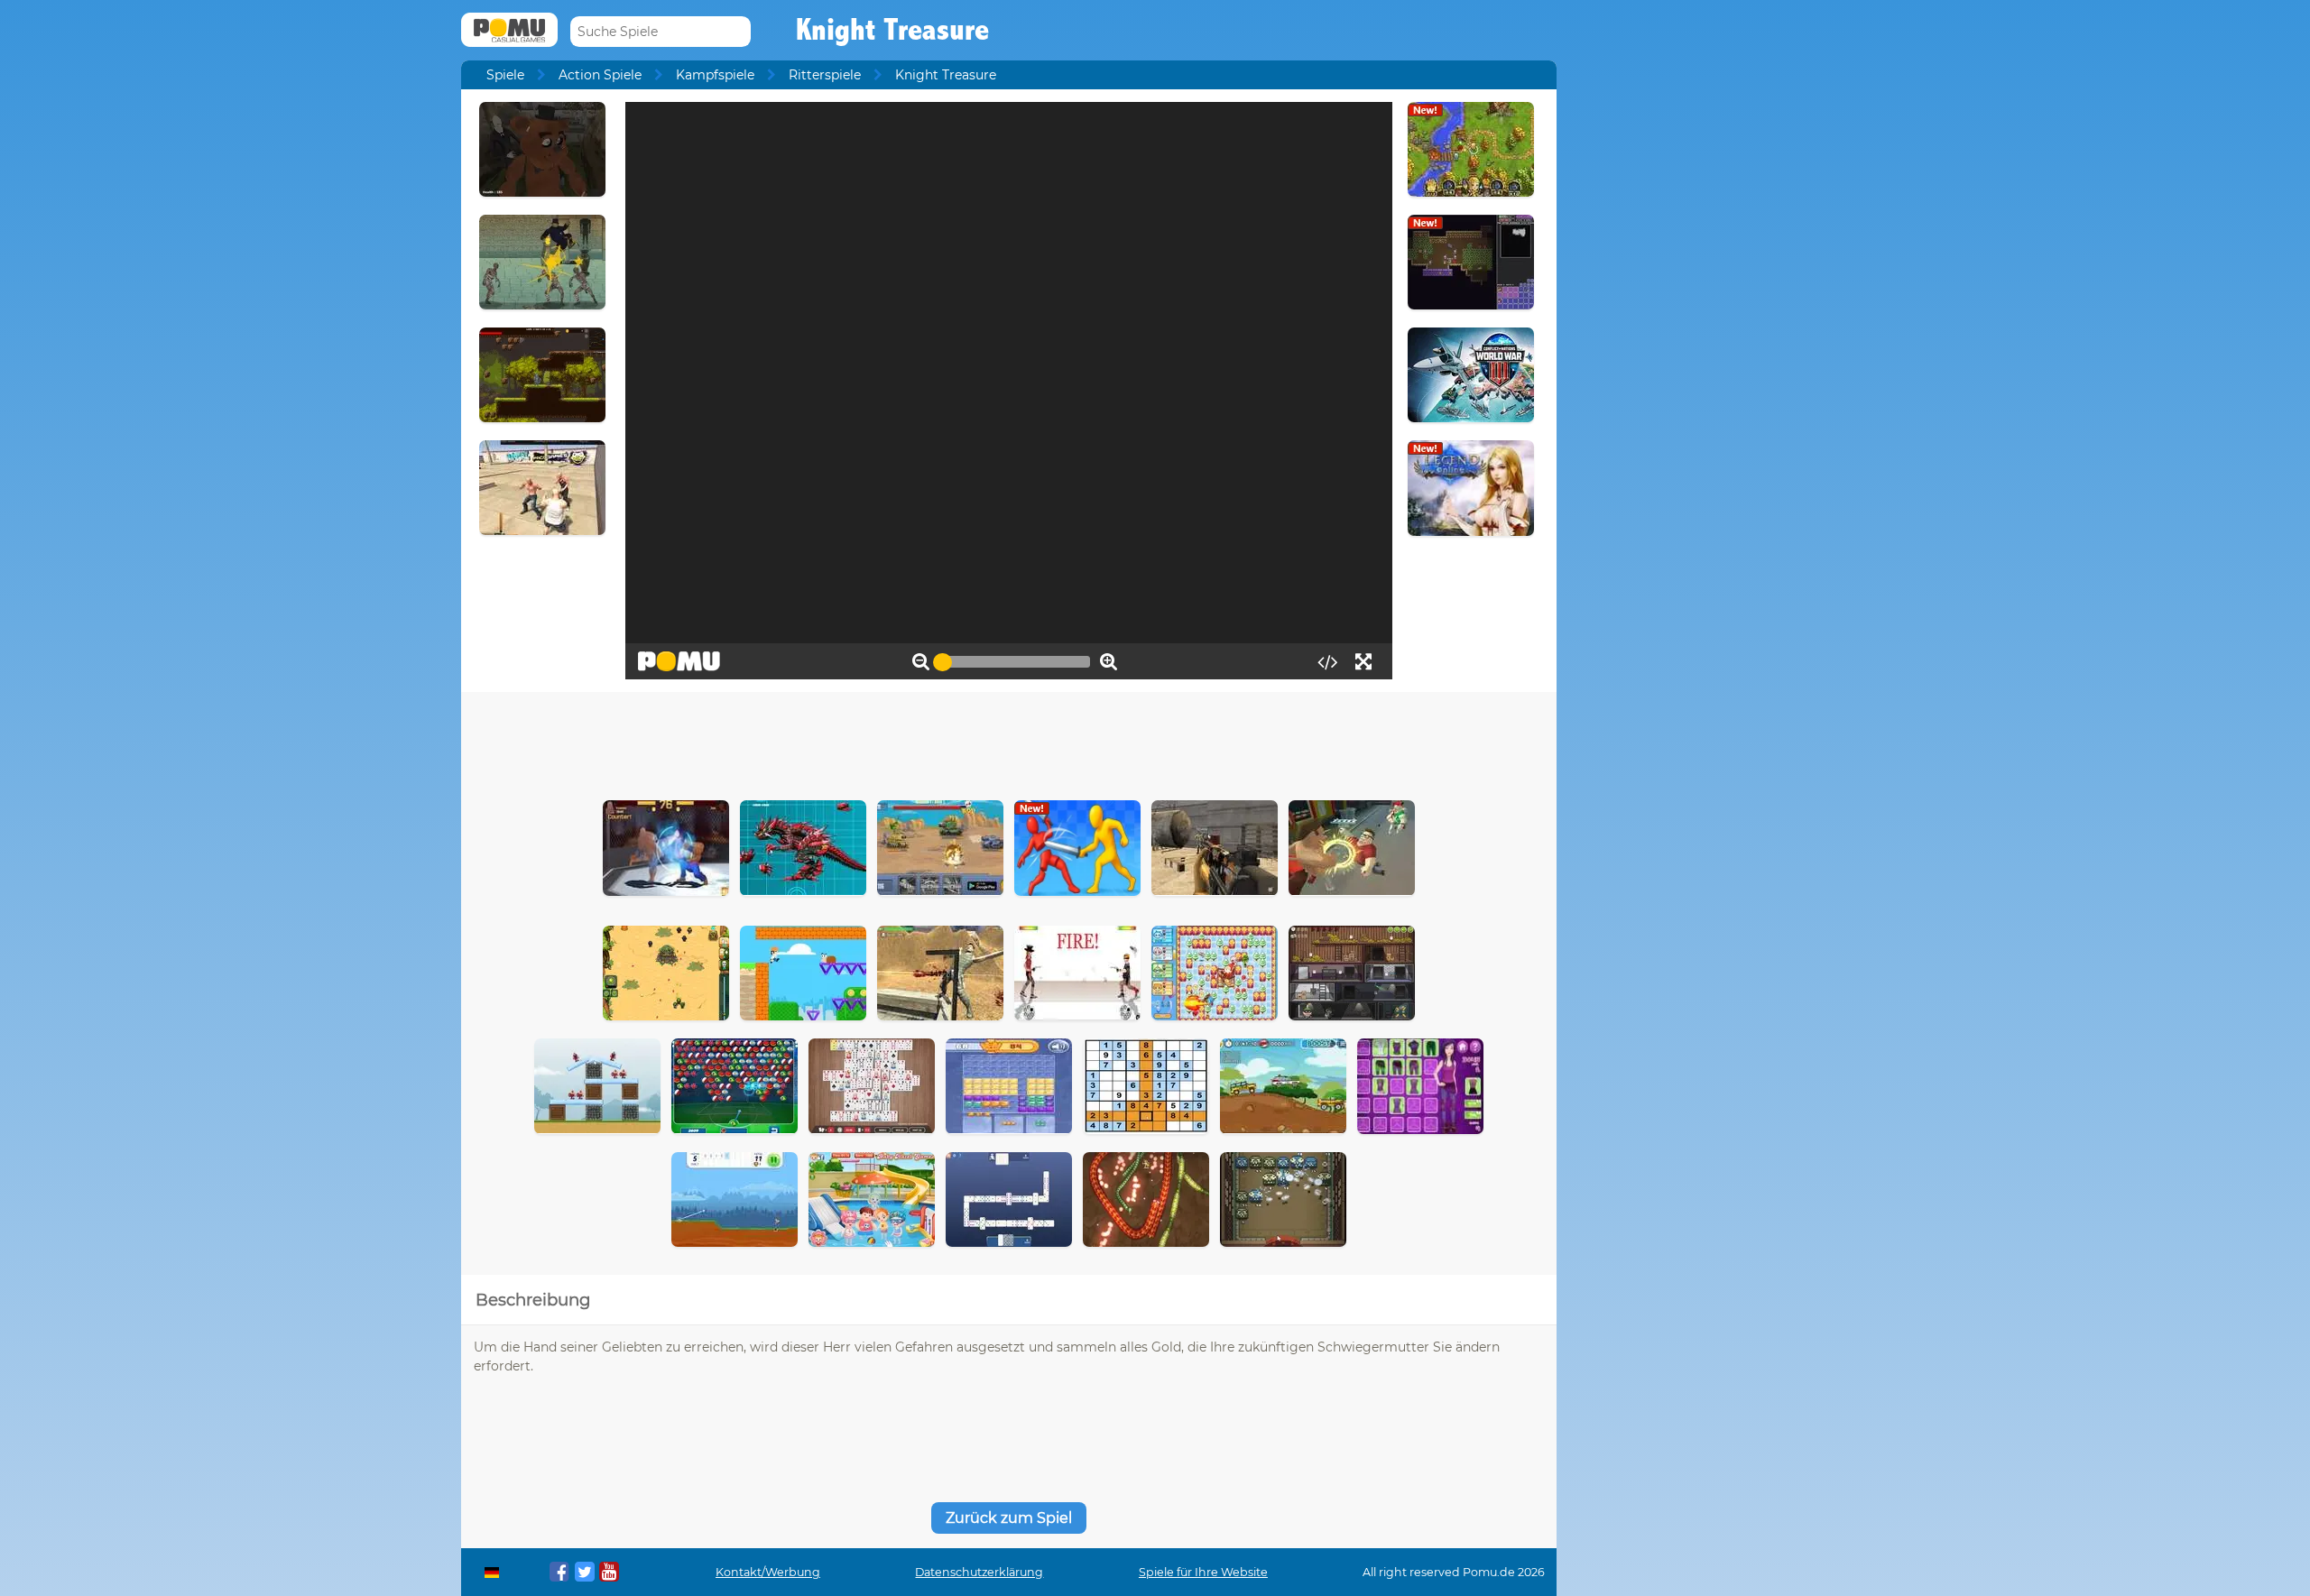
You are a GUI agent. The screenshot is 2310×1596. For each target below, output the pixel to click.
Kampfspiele (715, 75)
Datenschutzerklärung (979, 1572)
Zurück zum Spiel (1009, 1518)
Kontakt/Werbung (768, 1572)
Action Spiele (600, 75)
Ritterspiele (825, 75)
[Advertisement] (1009, 742)
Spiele (505, 75)
